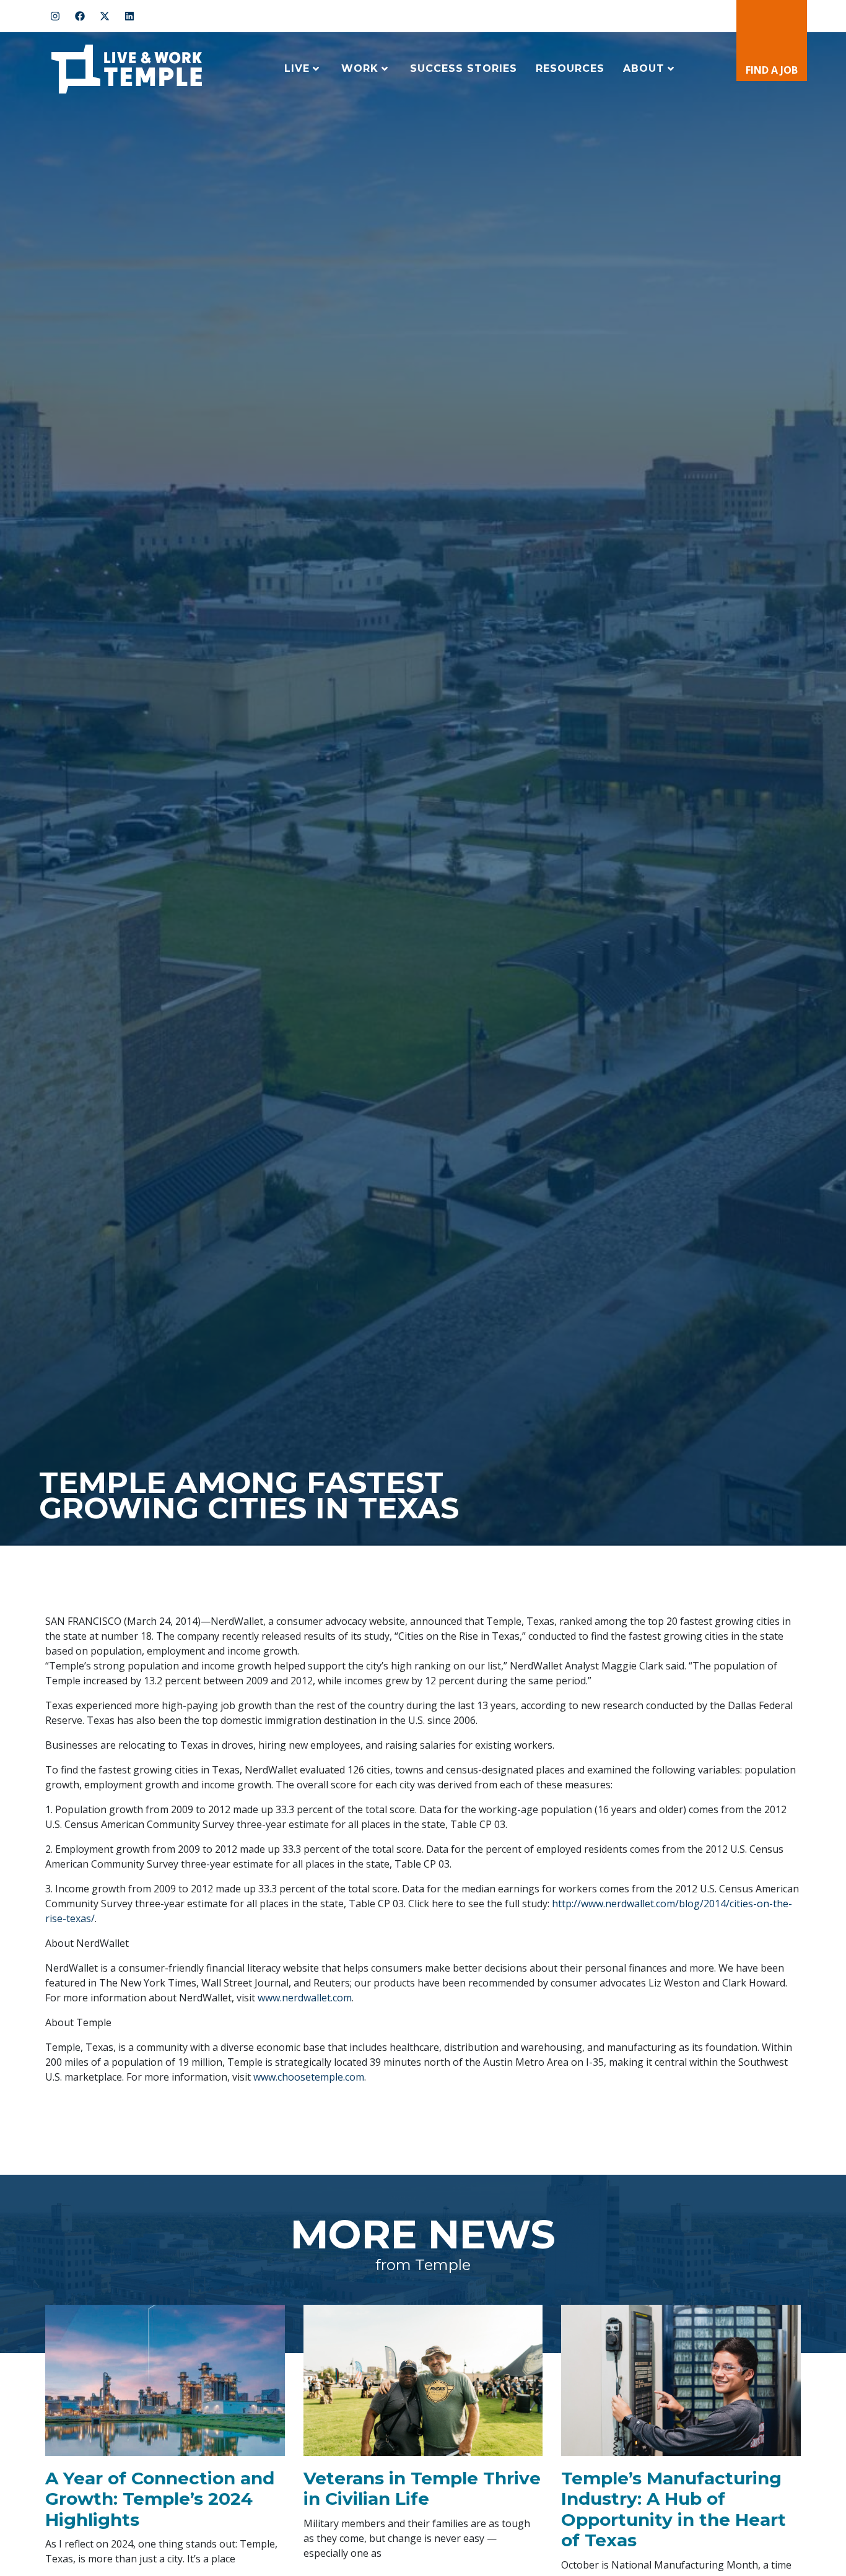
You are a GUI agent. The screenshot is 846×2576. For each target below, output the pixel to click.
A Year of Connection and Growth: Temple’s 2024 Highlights (160, 2499)
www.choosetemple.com (309, 2077)
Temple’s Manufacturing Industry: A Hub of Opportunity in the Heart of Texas (674, 2509)
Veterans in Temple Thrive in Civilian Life (422, 2489)
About (644, 68)
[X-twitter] (105, 16)
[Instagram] (55, 16)
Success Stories (464, 68)
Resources (570, 68)
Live (297, 68)
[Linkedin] (129, 16)
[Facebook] (80, 16)
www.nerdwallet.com (305, 1998)
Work (360, 68)
